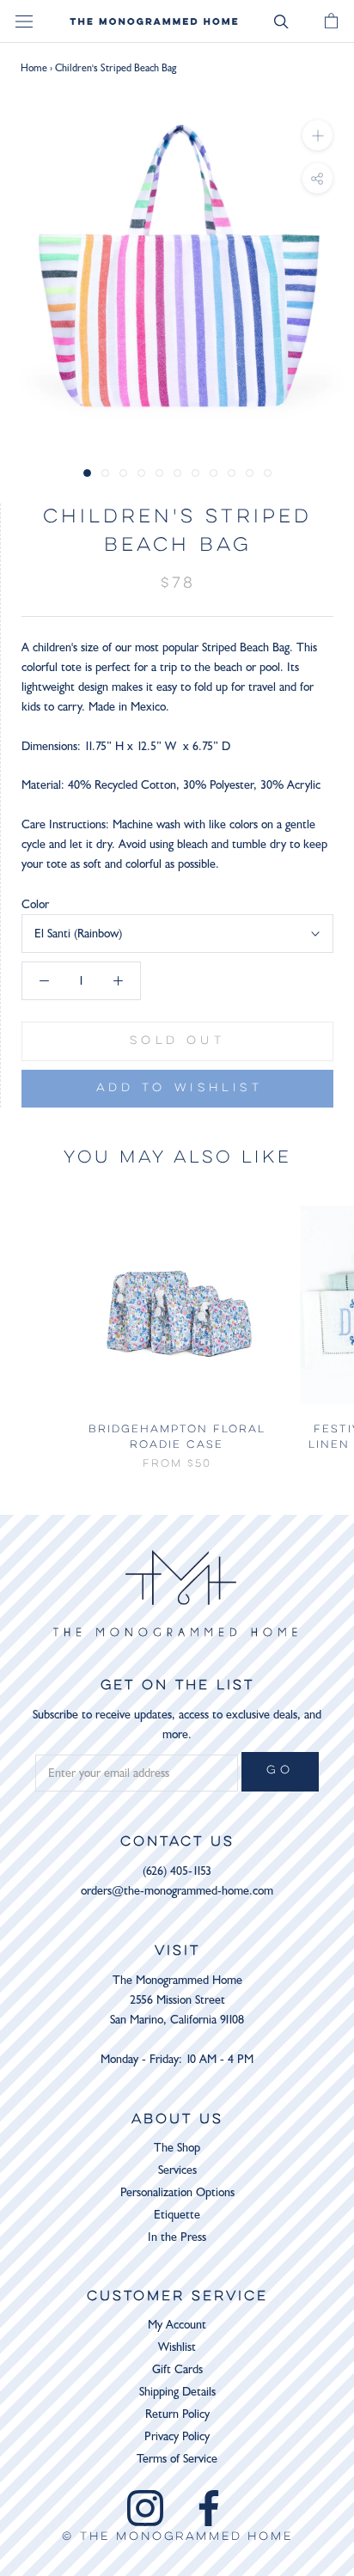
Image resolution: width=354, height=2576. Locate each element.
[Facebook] (209, 2508)
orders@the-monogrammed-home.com (177, 1891)
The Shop (177, 2148)
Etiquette (177, 2215)
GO (280, 1771)
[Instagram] (145, 2508)
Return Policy (177, 2414)
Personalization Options (177, 2192)
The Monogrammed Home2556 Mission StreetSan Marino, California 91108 (177, 2000)
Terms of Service (177, 2459)
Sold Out (177, 1041)
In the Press (177, 2237)
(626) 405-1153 (177, 1871)
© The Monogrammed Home (177, 2537)
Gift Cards (177, 2369)
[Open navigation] (24, 22)
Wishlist (177, 2347)
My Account (177, 2325)
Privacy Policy (177, 2436)
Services (177, 2170)
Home (34, 68)
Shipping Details (177, 2392)
